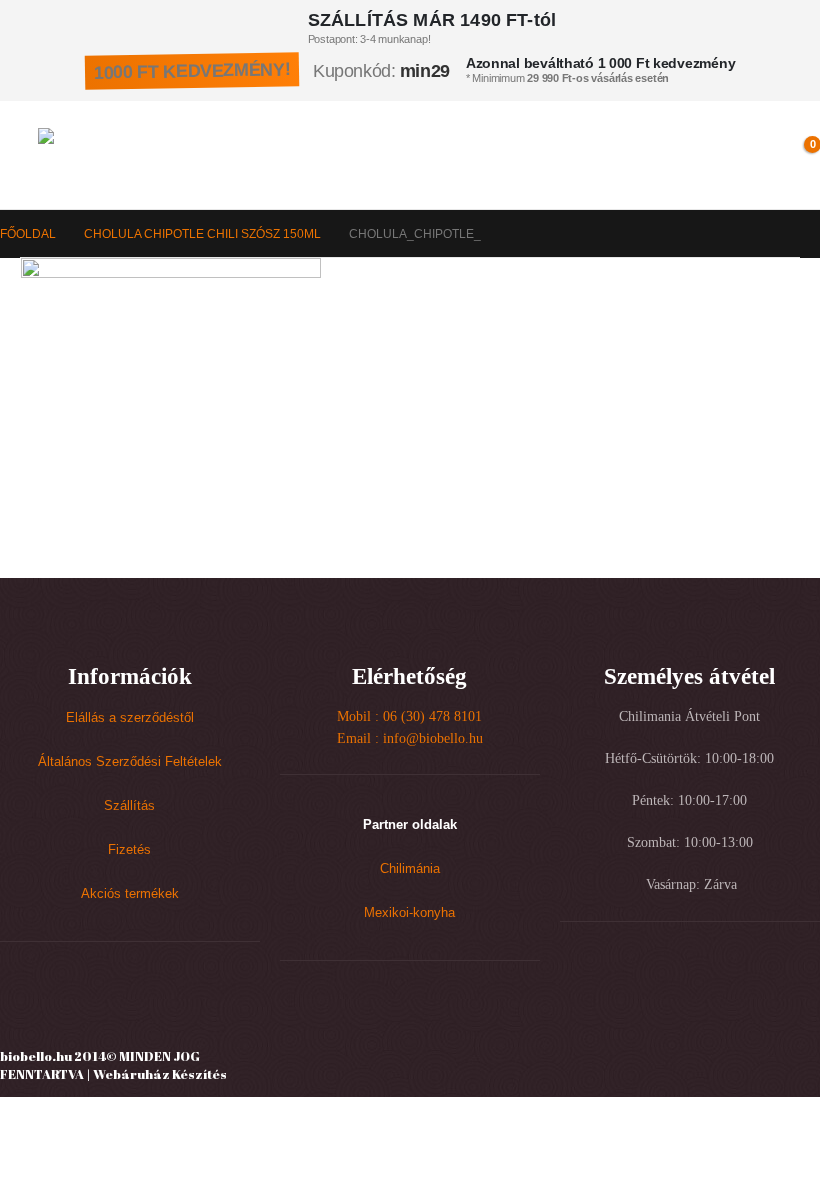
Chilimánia (410, 869)
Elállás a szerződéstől (130, 718)
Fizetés (129, 850)
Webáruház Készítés (160, 1074)
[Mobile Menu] (19, 155)
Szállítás (129, 806)
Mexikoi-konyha (409, 913)
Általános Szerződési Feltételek (130, 762)
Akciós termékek (130, 894)
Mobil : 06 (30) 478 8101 (409, 716)
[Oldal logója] (125, 155)
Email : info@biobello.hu (410, 738)
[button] (751, 155)
